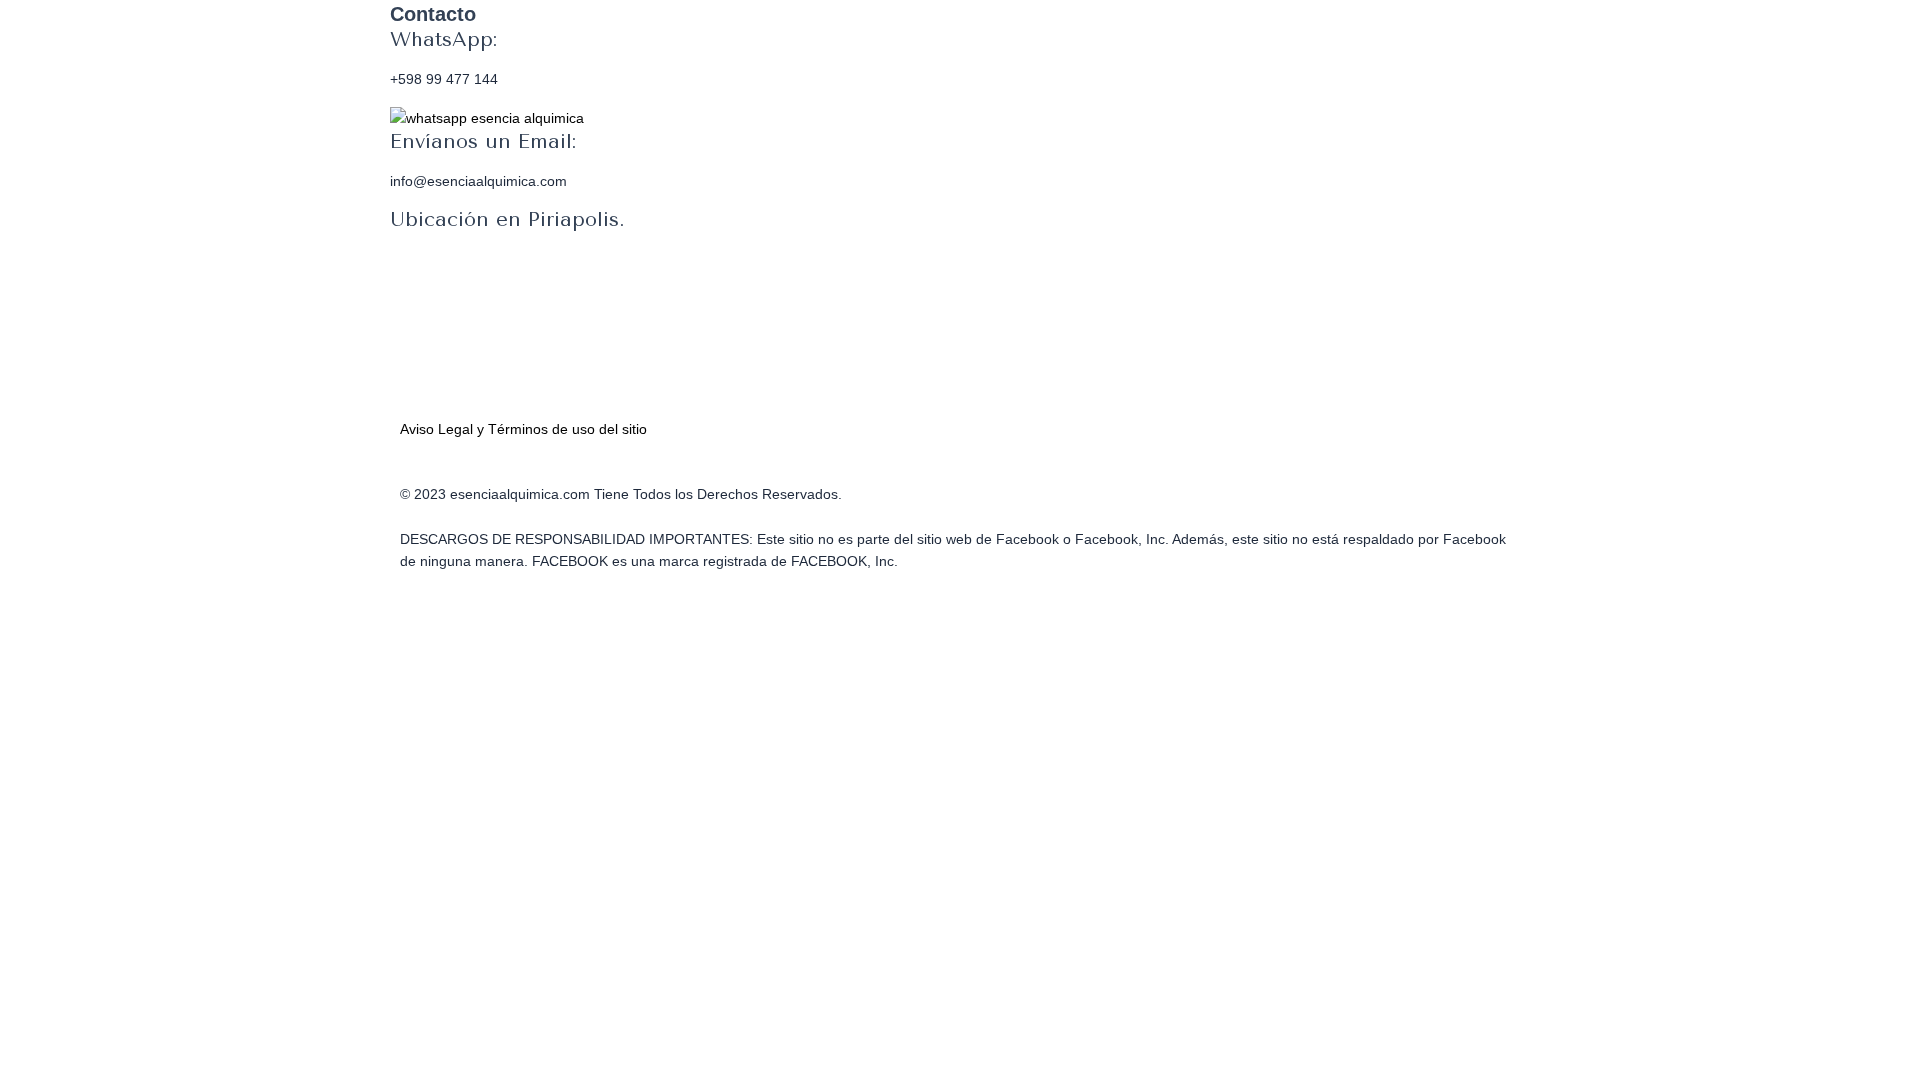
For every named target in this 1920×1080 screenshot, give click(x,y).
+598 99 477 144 (444, 79)
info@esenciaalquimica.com (478, 181)
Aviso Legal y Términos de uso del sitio (523, 429)
